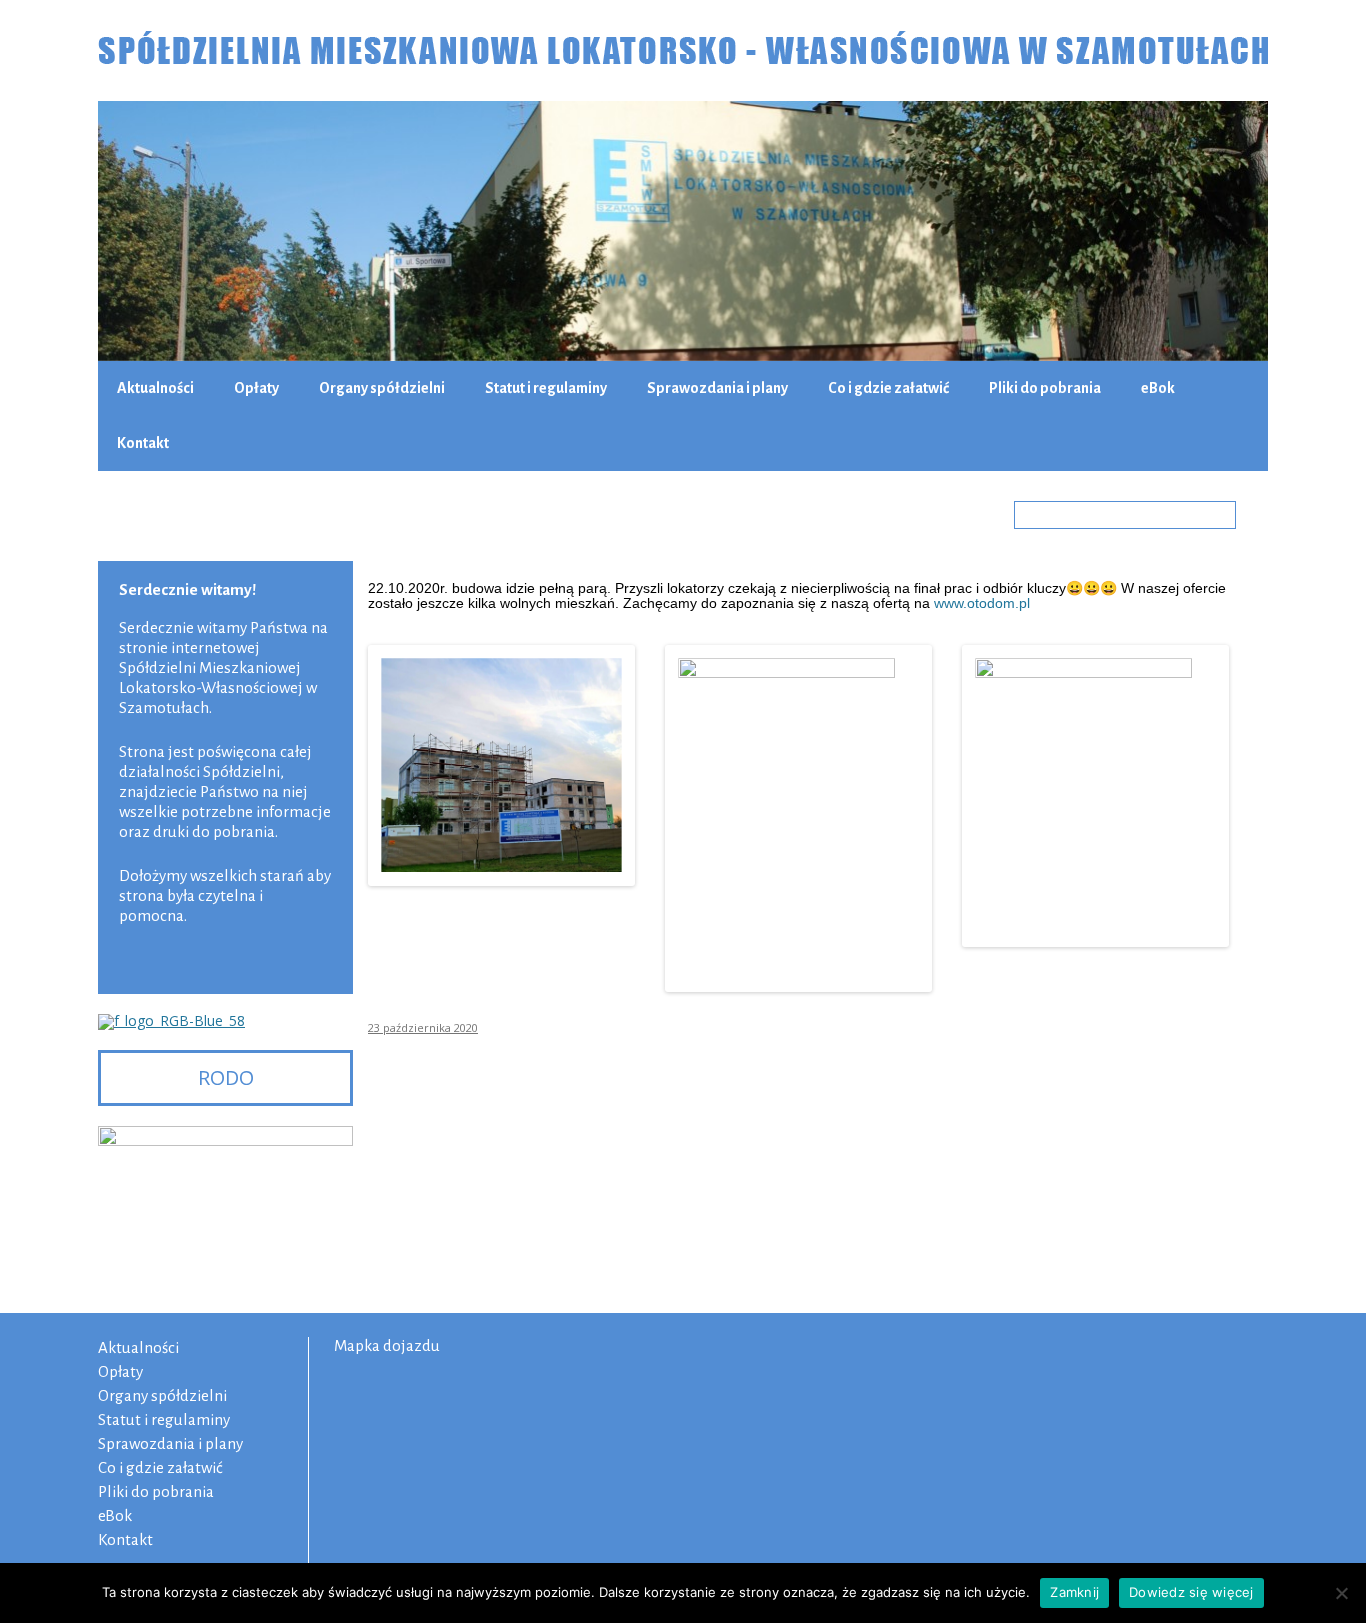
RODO (226, 1077)
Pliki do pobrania (1045, 388)
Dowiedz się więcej (1191, 1592)
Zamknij (1074, 1592)
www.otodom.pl (982, 603)
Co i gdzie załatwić (888, 388)
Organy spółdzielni (382, 388)
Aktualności (155, 388)
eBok (1158, 388)
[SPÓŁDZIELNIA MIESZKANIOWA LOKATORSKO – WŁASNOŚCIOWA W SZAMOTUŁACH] (683, 50)
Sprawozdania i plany (717, 388)
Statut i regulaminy (546, 388)
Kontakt (143, 443)
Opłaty (256, 388)
